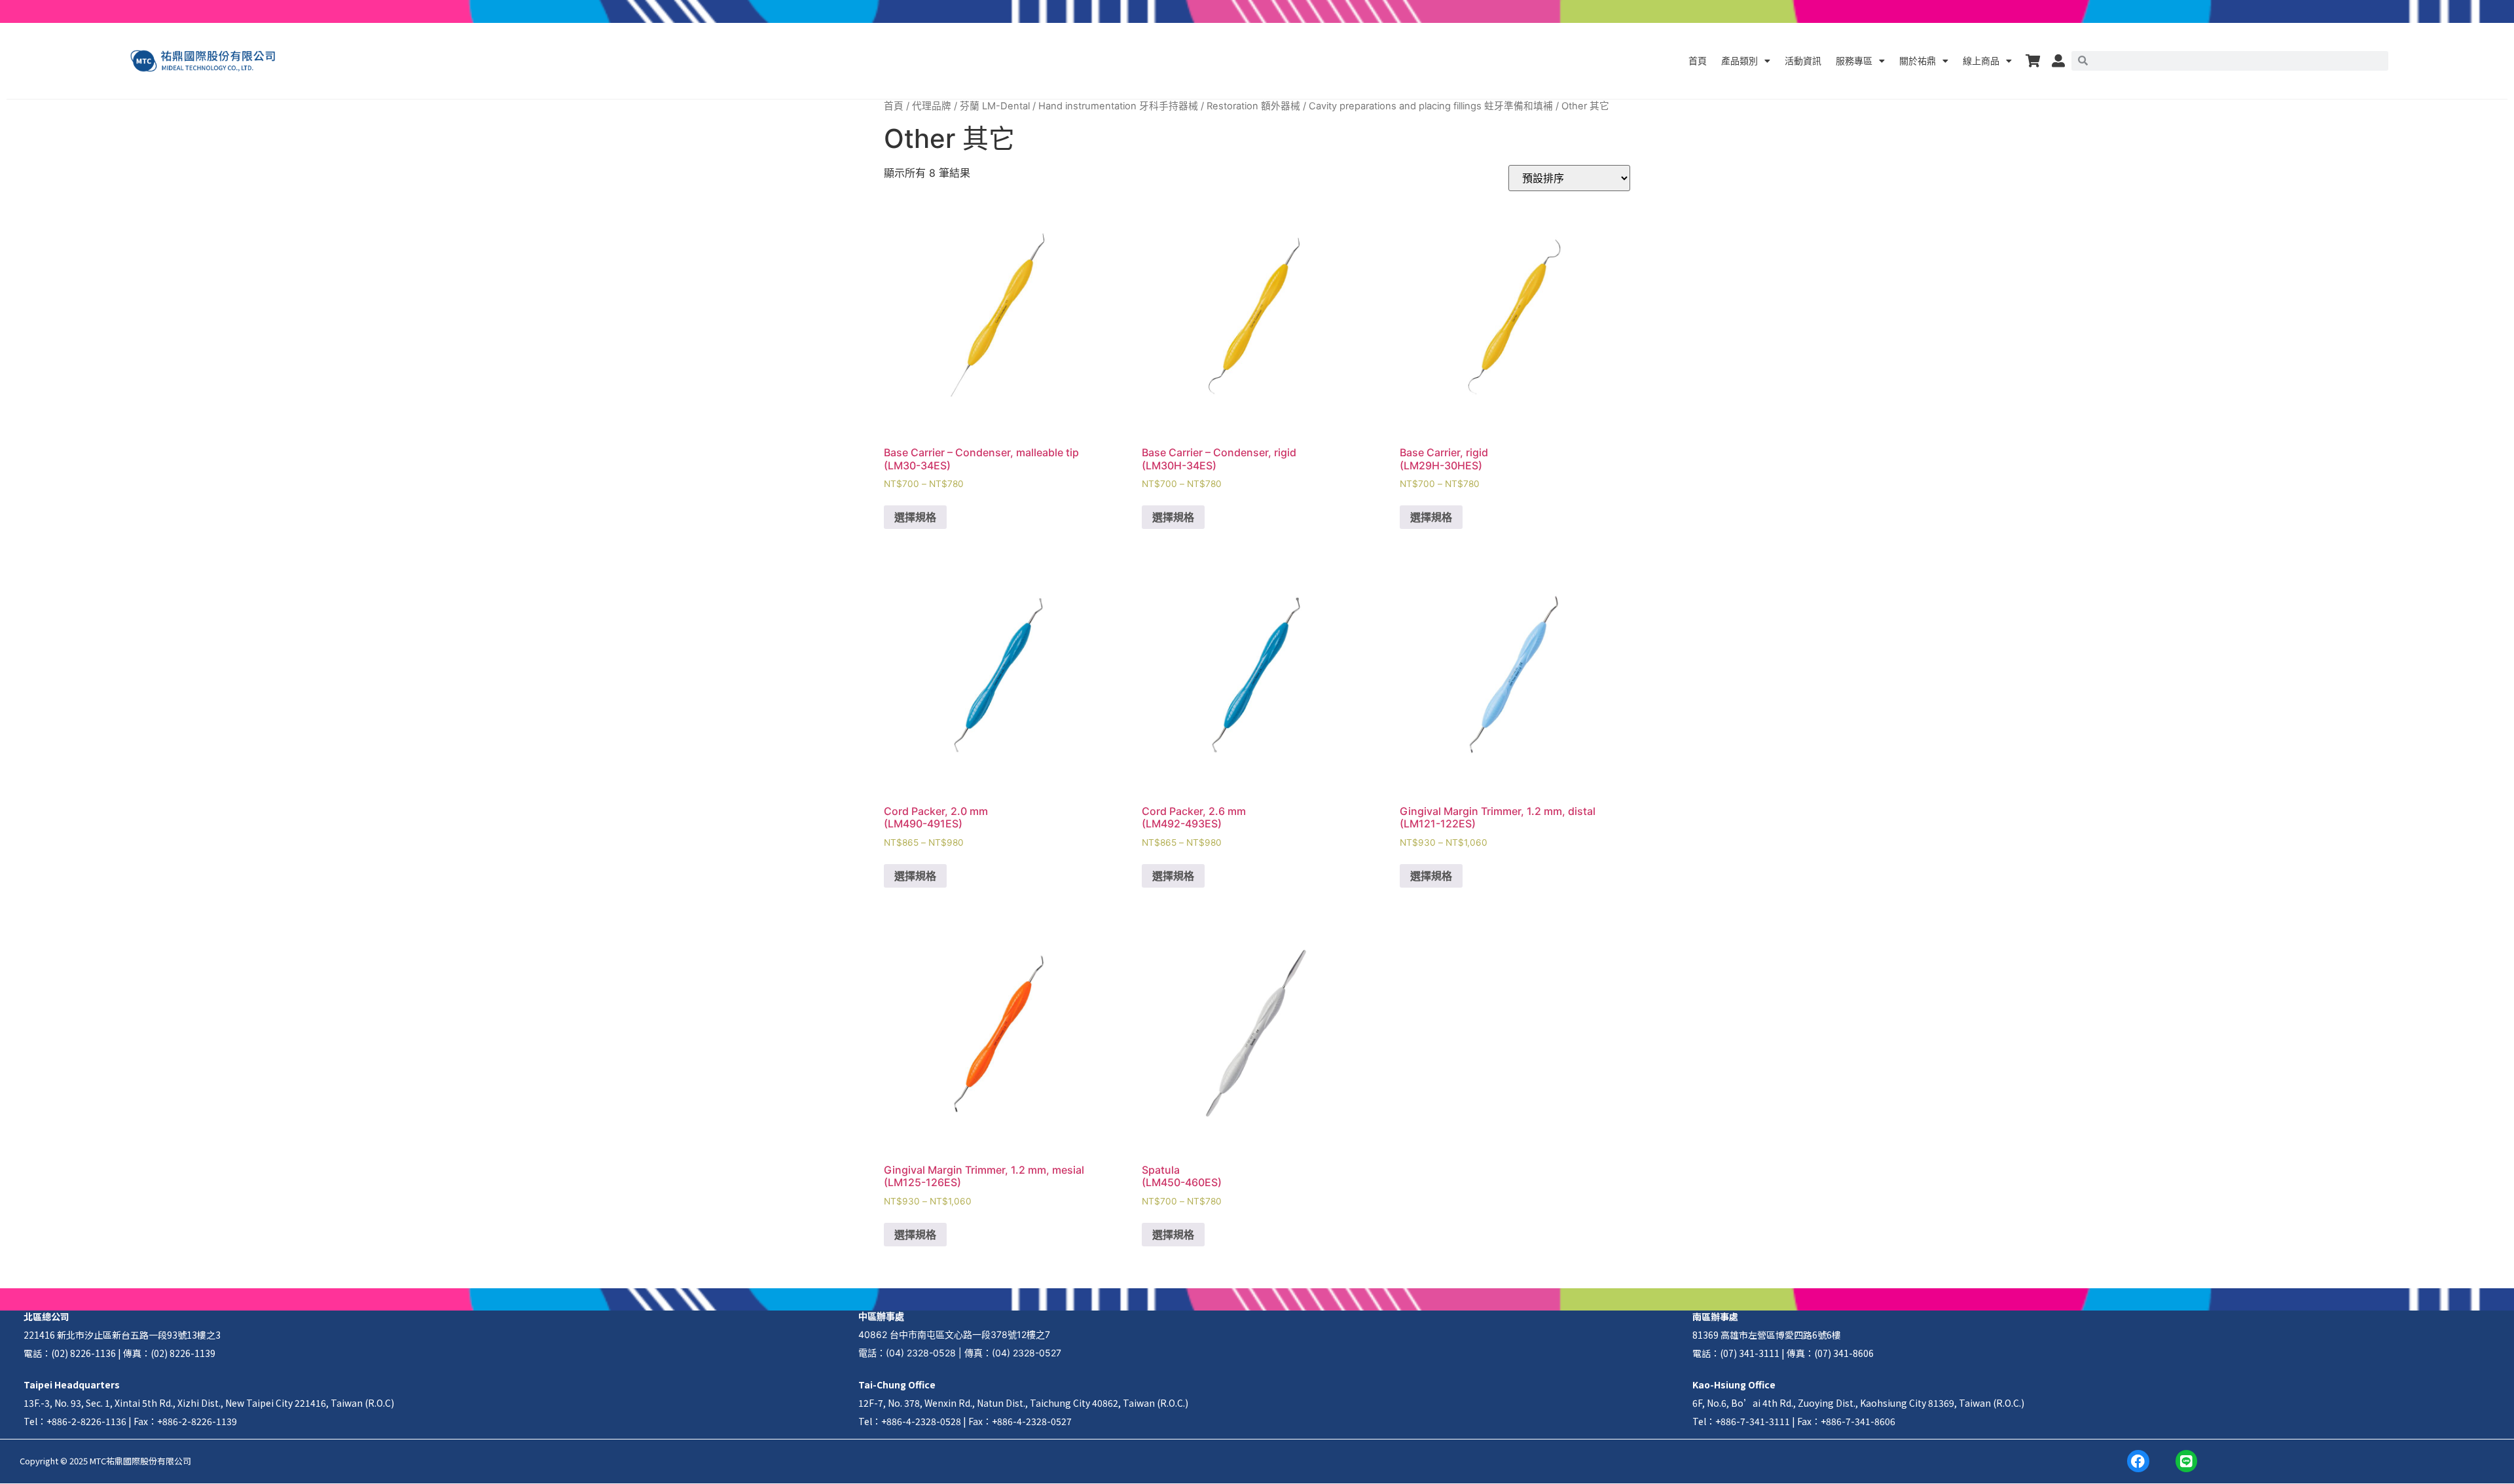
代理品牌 (932, 106)
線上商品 (1981, 61)
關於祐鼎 (1918, 61)
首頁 (1698, 61)
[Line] (2187, 1461)
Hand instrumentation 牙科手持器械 (1118, 106)
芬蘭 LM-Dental (995, 106)
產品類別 (1740, 61)
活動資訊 (1803, 61)
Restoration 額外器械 (1253, 106)
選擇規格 (915, 517)
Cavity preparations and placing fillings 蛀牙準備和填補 (1431, 106)
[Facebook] (2138, 1461)
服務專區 (1854, 61)
